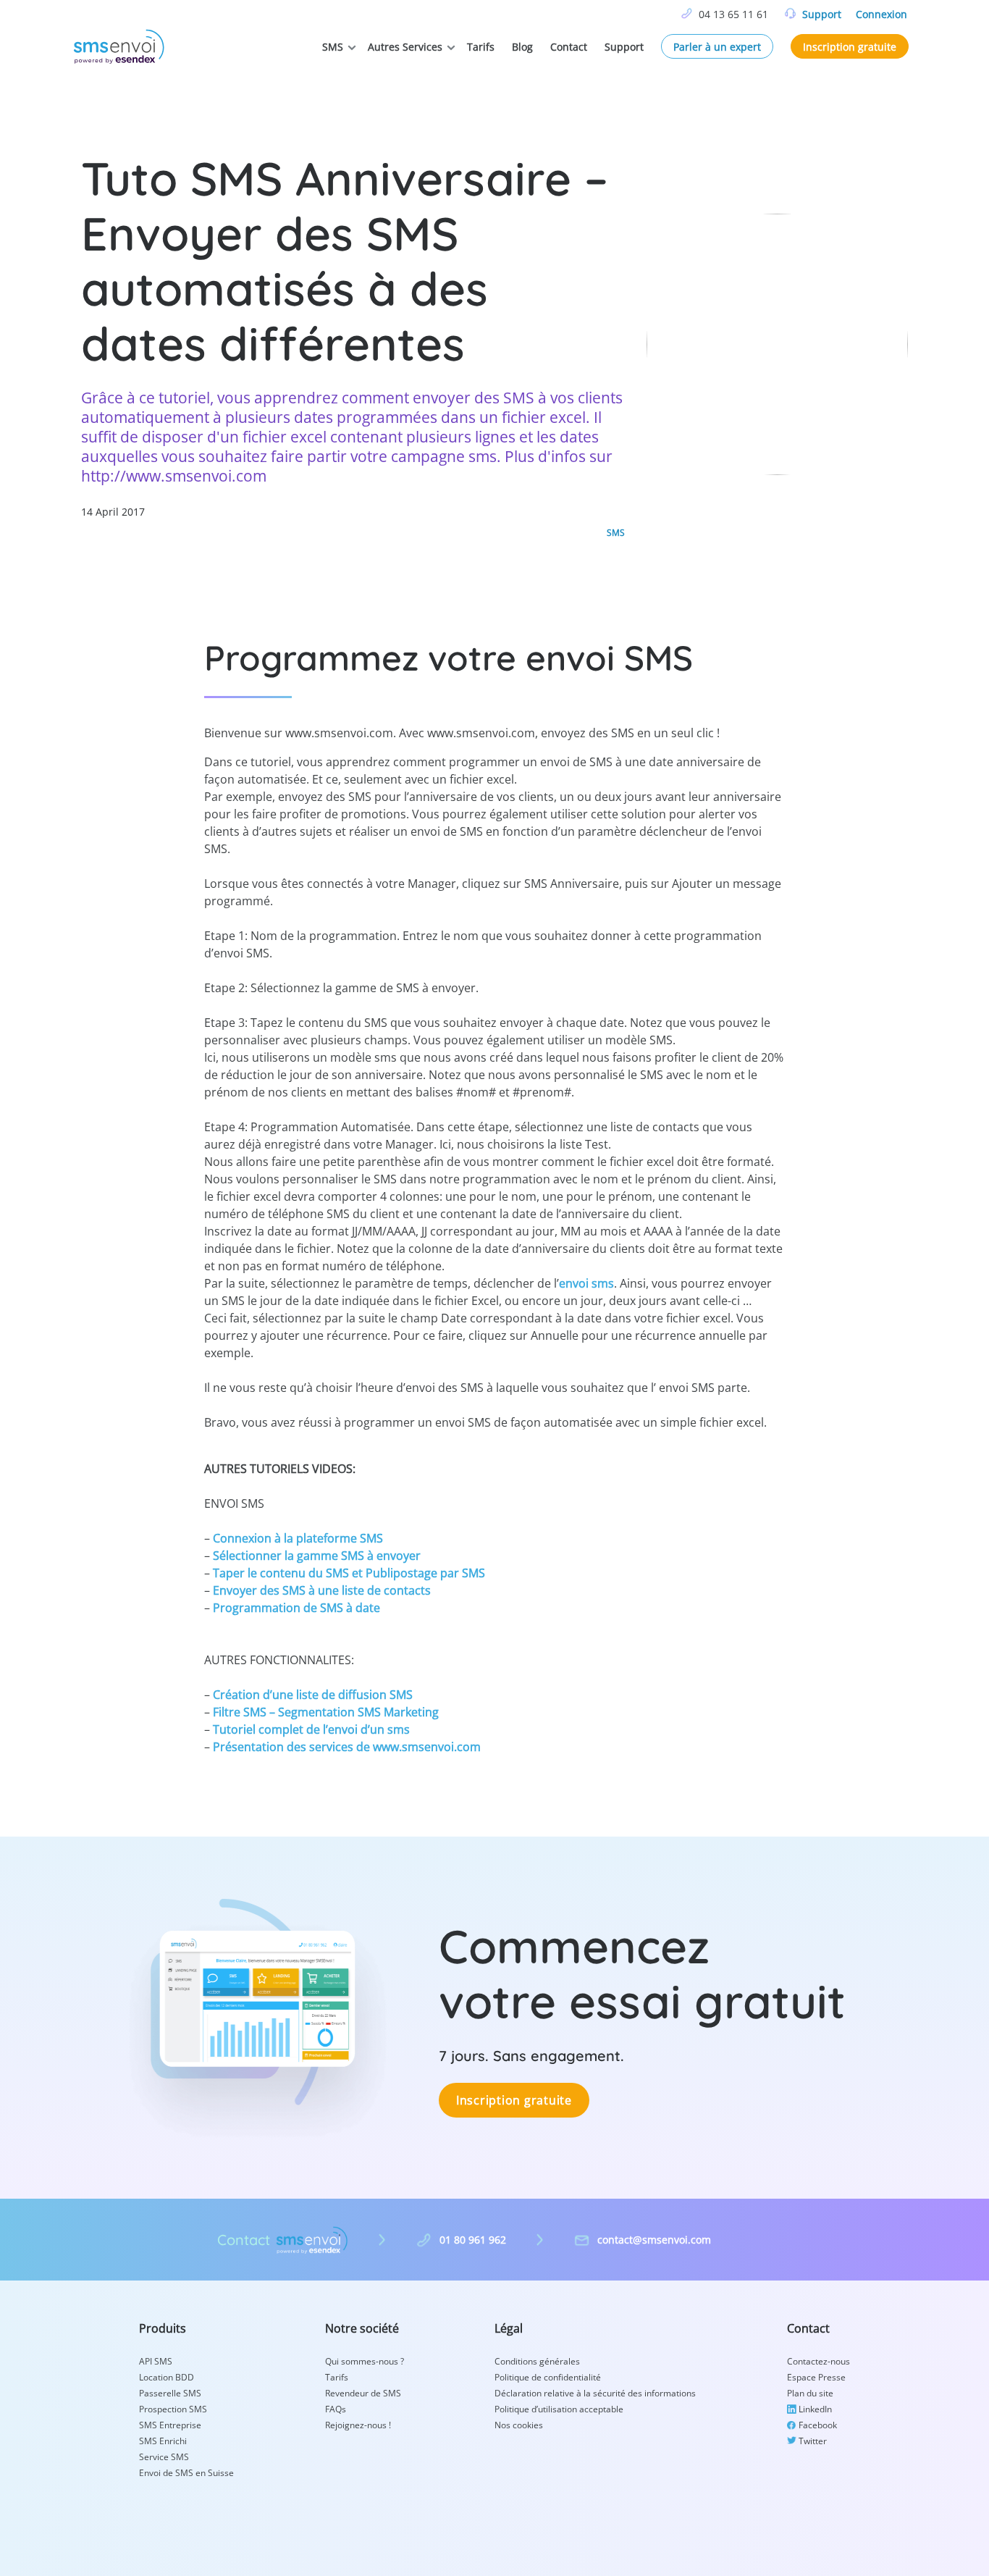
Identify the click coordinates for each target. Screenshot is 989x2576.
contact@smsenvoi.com (654, 2240)
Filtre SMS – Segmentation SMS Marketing (326, 1712)
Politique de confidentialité (548, 2377)
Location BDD (167, 2377)
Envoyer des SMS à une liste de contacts (322, 1590)
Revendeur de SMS (363, 2393)
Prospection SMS (173, 2409)
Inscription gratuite (850, 47)
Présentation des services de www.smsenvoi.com (347, 1747)
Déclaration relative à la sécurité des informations (595, 2393)
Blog (522, 47)
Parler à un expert (717, 47)
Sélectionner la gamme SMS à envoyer (317, 1556)
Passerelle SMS (170, 2393)
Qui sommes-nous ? (365, 2361)
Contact (569, 47)
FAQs (336, 2409)
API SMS (156, 2361)
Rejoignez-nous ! (358, 2425)
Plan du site (810, 2393)
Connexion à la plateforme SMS (298, 1538)
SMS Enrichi (163, 2441)
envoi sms (586, 1283)
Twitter (813, 2441)
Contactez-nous (818, 2361)
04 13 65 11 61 (733, 14)
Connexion (881, 14)
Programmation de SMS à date (296, 1608)
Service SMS (164, 2457)
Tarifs (481, 47)
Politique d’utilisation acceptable (559, 2409)
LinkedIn (815, 2409)
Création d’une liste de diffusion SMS (313, 1695)
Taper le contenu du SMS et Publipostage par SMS (349, 1573)
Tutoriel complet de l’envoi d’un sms (311, 1729)
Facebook (818, 2425)
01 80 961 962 (473, 2240)
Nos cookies (519, 2425)
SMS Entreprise (170, 2425)
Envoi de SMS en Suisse (186, 2473)
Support (822, 14)
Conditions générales (537, 2361)
